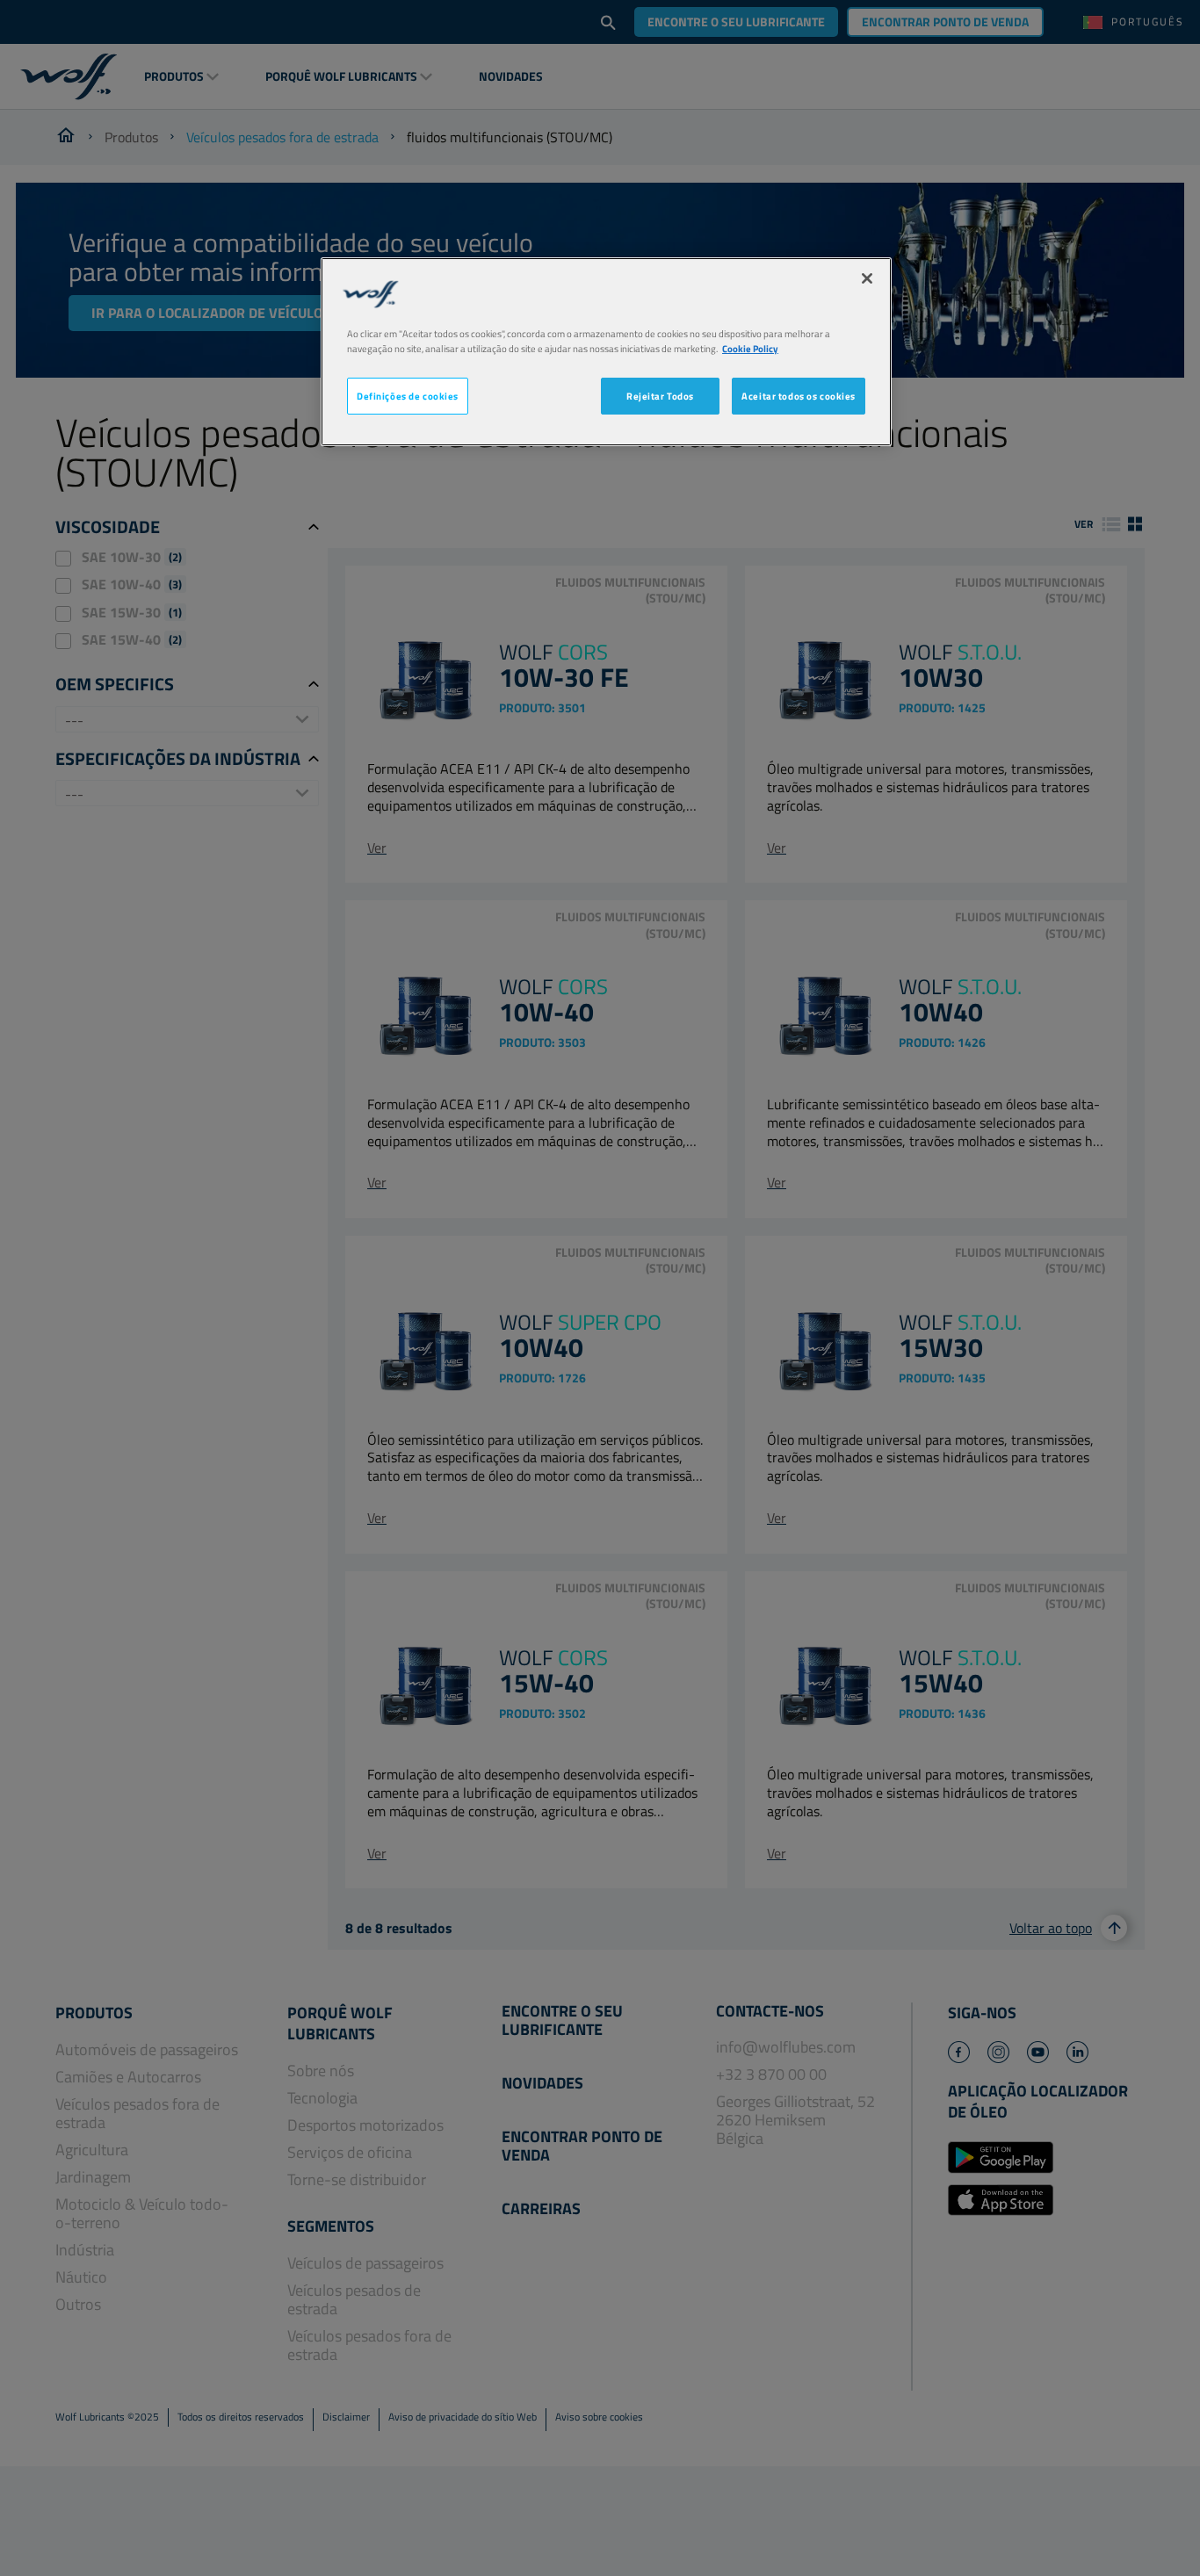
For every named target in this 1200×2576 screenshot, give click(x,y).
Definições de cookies (408, 396)
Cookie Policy (750, 348)
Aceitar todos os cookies (799, 396)
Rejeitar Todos (660, 396)
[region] (606, 352)
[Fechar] (867, 278)
